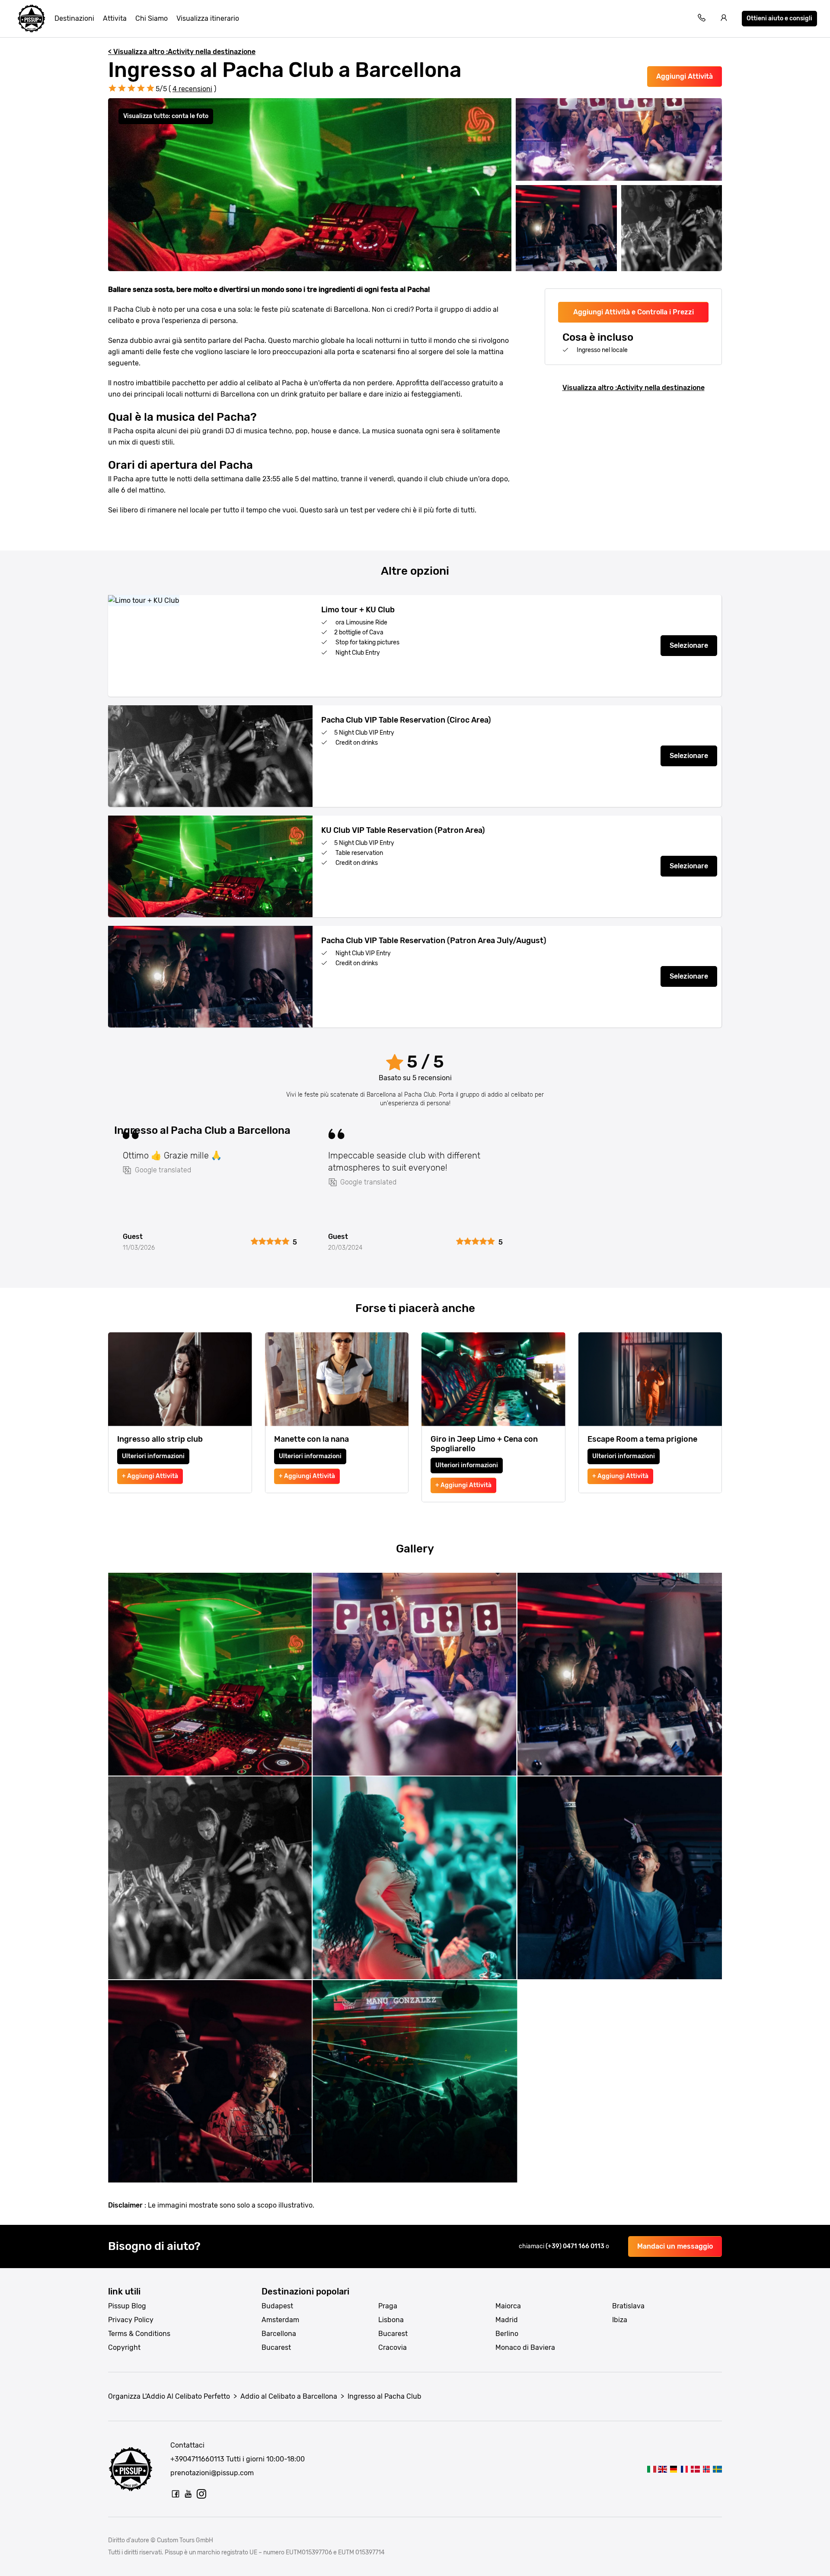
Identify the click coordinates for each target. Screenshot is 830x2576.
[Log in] (724, 19)
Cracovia (393, 2347)
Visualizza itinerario (208, 18)
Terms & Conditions (139, 2334)
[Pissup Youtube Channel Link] (188, 2494)
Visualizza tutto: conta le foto (166, 116)
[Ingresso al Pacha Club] (652, 2469)
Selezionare (689, 645)
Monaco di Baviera (525, 2347)
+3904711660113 (197, 2459)
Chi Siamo (152, 18)
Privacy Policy (131, 2320)
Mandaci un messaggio (675, 2246)
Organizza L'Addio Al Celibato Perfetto (169, 2396)
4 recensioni (192, 89)
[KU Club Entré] (717, 2469)
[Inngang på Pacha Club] (706, 2469)
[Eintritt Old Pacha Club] (673, 2469)
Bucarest (276, 2347)
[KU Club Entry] (662, 2469)
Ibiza (620, 2320)
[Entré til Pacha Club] (695, 2469)
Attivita (115, 18)
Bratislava (628, 2306)
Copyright (124, 2347)
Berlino (507, 2334)
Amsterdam (280, 2320)
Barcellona (279, 2334)
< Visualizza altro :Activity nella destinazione (182, 52)
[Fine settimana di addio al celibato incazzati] (32, 19)
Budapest (277, 2306)
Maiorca (508, 2306)
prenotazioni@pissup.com (212, 2473)
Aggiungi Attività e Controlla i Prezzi (634, 312)
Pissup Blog (127, 2306)
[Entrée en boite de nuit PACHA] (685, 2469)
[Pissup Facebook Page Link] (176, 2494)
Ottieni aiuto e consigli (779, 18)
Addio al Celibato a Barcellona (289, 2396)
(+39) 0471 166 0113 (576, 2246)
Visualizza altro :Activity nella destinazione (634, 388)
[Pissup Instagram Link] (201, 2494)
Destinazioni (74, 18)
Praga (388, 2306)
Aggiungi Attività (685, 76)
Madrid (507, 2320)
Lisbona (391, 2320)
